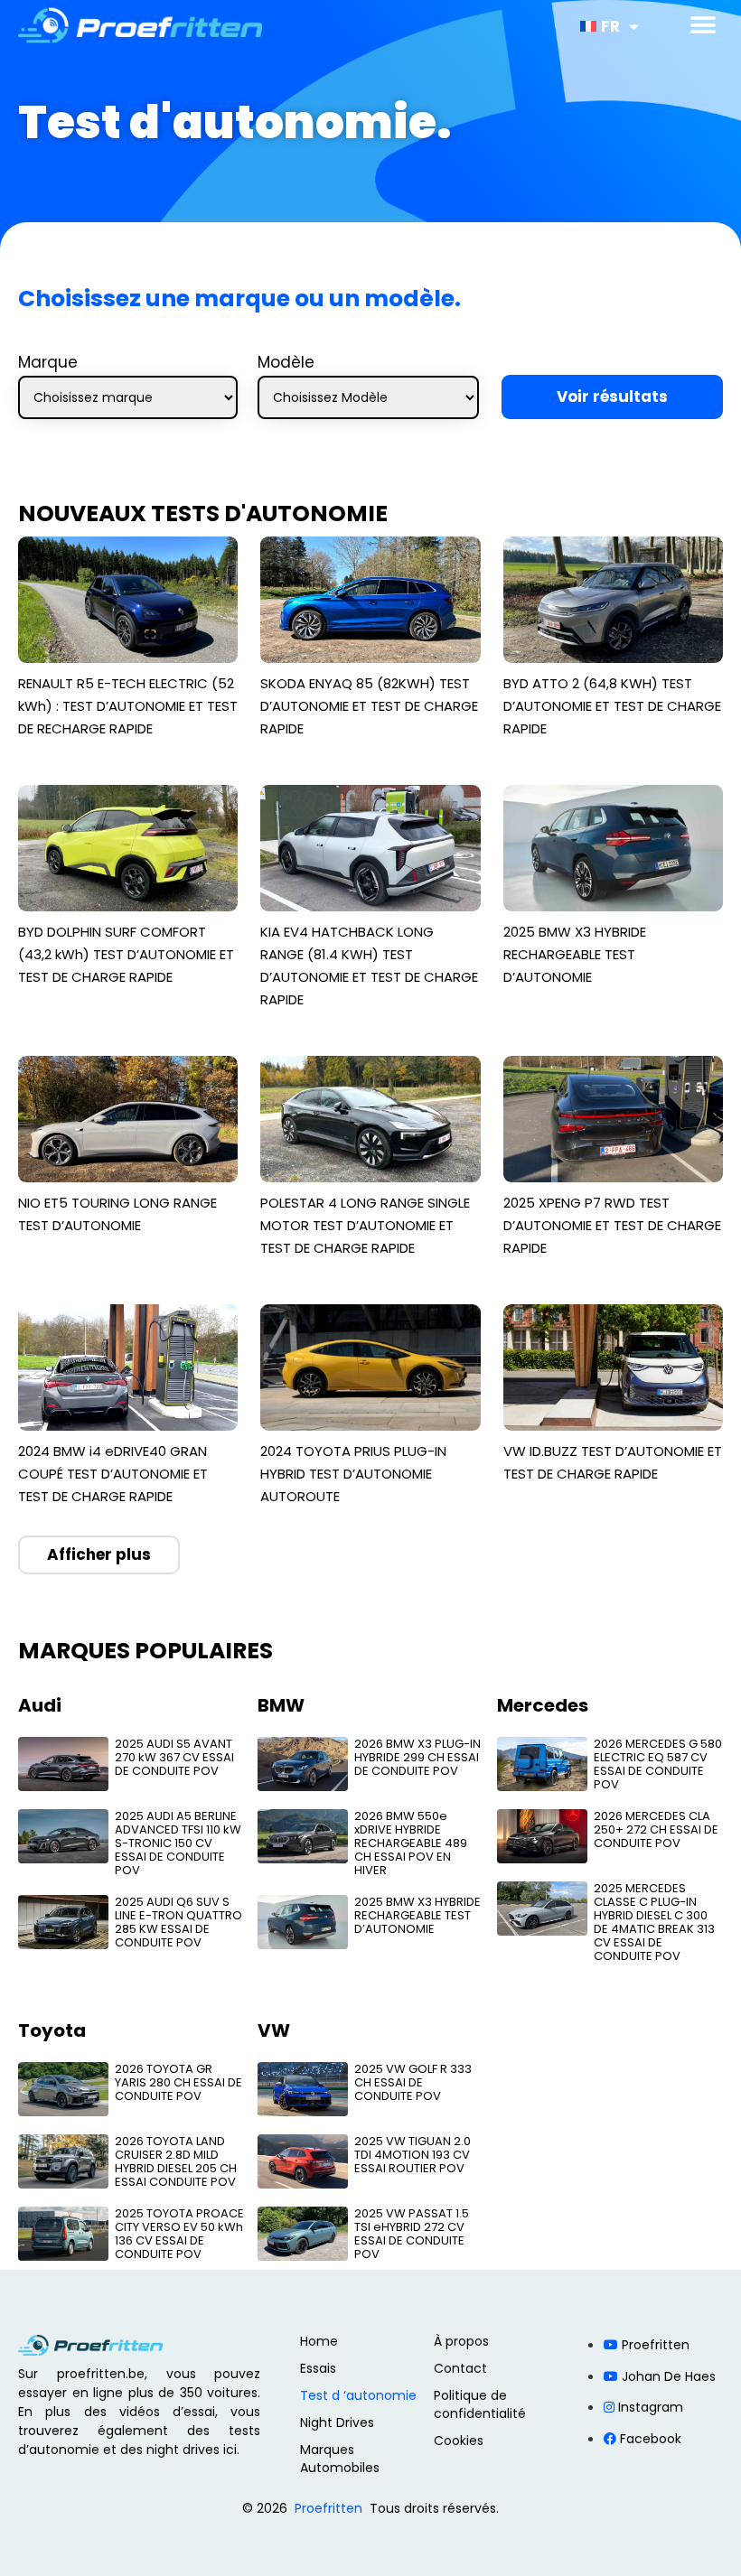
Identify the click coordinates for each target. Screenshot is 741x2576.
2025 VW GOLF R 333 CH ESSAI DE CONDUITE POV (413, 2082)
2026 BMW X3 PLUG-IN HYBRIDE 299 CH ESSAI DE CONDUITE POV (417, 1757)
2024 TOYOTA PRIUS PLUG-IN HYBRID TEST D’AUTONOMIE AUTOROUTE (353, 1474)
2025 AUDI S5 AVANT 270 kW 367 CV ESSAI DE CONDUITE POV (174, 1757)
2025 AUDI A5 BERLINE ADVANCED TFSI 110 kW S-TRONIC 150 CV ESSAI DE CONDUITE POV (178, 1843)
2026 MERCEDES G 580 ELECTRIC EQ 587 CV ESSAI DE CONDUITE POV (658, 1764)
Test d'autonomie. (235, 122)
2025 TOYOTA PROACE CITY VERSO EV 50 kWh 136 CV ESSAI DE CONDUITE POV (179, 2234)
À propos (461, 2341)
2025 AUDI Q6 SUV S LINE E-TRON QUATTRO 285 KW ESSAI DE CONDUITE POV (178, 1922)
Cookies (459, 2441)
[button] (703, 25)
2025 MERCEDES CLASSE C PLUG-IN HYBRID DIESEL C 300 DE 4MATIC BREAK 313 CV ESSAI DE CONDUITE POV (654, 1922)
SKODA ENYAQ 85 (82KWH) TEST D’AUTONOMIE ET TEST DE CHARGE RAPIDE (369, 706)
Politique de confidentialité (480, 2404)
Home (319, 2341)
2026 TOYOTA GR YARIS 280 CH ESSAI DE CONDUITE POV (178, 2082)
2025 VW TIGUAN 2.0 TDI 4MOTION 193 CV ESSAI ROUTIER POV (413, 2155)
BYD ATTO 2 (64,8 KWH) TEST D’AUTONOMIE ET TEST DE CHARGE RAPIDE (612, 706)
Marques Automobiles (340, 2459)
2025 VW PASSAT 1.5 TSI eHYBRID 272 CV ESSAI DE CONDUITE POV (412, 2234)
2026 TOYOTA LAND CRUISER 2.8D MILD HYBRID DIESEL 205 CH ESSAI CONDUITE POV (176, 2161)
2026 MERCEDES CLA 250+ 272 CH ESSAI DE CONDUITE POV (656, 1829)
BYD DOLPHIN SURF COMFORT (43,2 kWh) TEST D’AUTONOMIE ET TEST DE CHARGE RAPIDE (126, 954)
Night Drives (337, 2422)
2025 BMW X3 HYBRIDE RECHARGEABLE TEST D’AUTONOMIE (575, 954)
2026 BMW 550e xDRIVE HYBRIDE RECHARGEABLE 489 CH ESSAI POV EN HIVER (411, 1843)
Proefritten (328, 2508)
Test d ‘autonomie (358, 2395)
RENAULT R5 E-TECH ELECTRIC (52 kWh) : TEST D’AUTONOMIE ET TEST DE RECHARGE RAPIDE (128, 706)
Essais (318, 2368)
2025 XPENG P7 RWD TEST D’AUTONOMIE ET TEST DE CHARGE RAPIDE (612, 1225)
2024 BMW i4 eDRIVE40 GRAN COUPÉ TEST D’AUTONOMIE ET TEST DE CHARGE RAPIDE (113, 1474)
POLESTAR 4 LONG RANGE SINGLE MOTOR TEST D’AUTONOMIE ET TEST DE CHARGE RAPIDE (365, 1225)
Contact (460, 2368)
